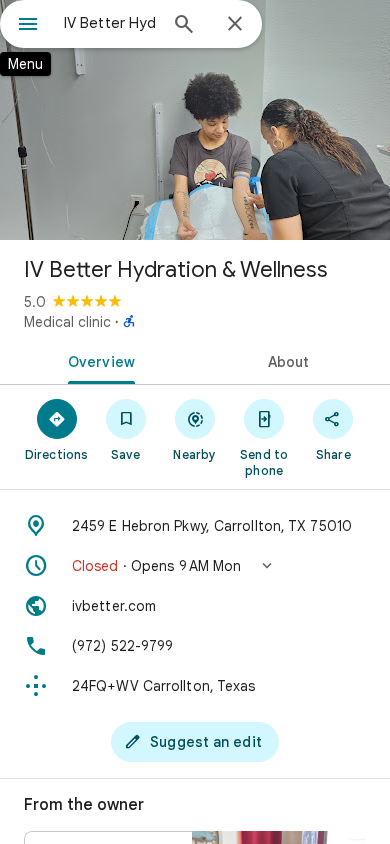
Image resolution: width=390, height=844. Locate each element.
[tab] (97, 360)
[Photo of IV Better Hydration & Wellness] (195, 120)
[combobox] (110, 23)
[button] (195, 566)
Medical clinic (67, 322)
